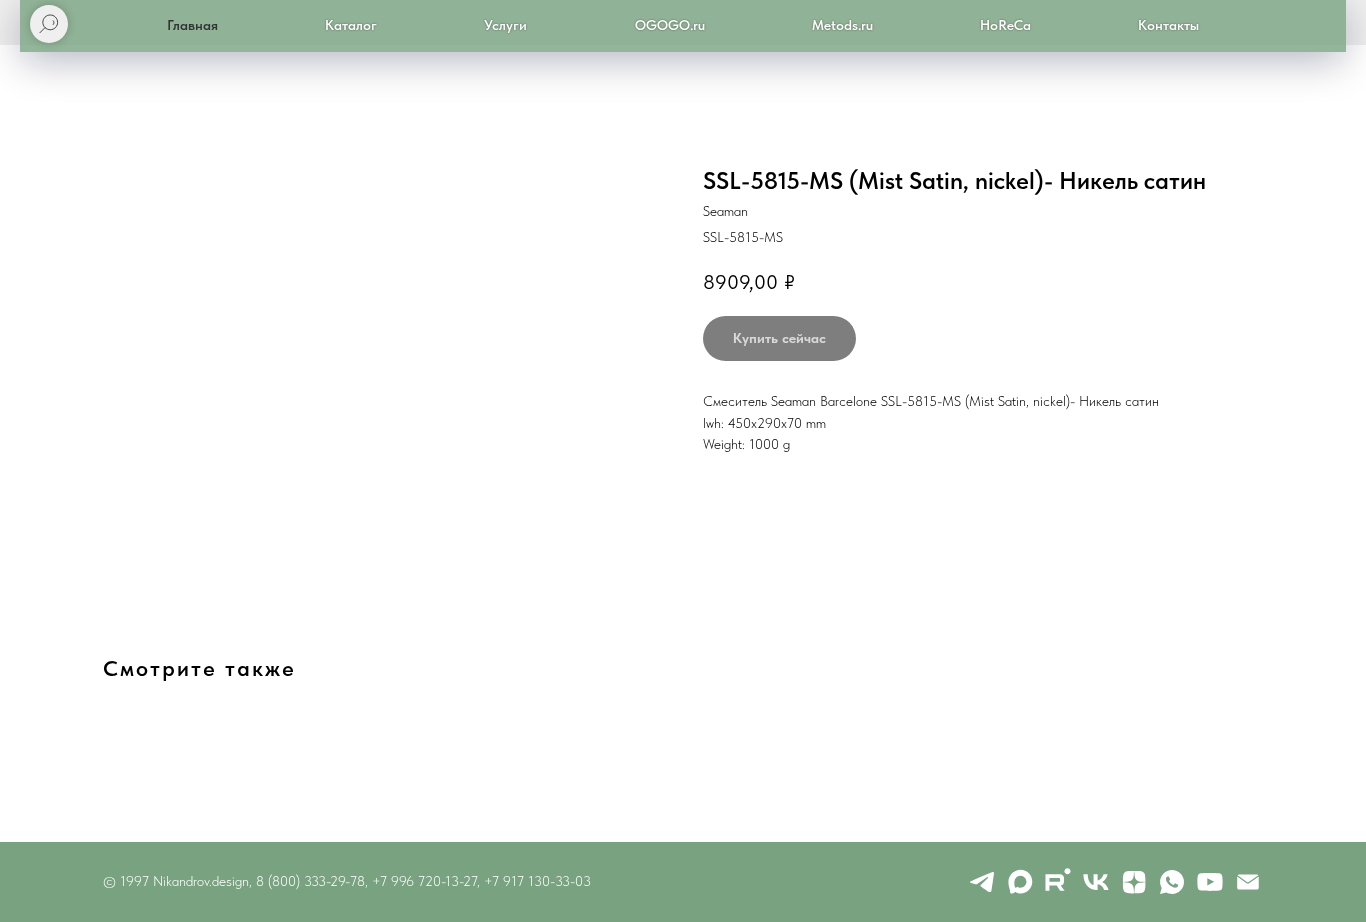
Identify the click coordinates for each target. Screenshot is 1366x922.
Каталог (351, 25)
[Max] (1020, 882)
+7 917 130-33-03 (537, 881)
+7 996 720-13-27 (424, 881)
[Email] (1248, 882)
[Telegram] (982, 882)
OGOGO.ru (670, 25)
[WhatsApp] (1172, 882)
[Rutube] (1058, 882)
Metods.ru (842, 25)
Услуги (505, 25)
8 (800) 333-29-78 (310, 881)
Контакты (1168, 25)
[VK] (1096, 882)
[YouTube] (1210, 882)
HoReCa (1005, 25)
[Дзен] (1134, 882)
